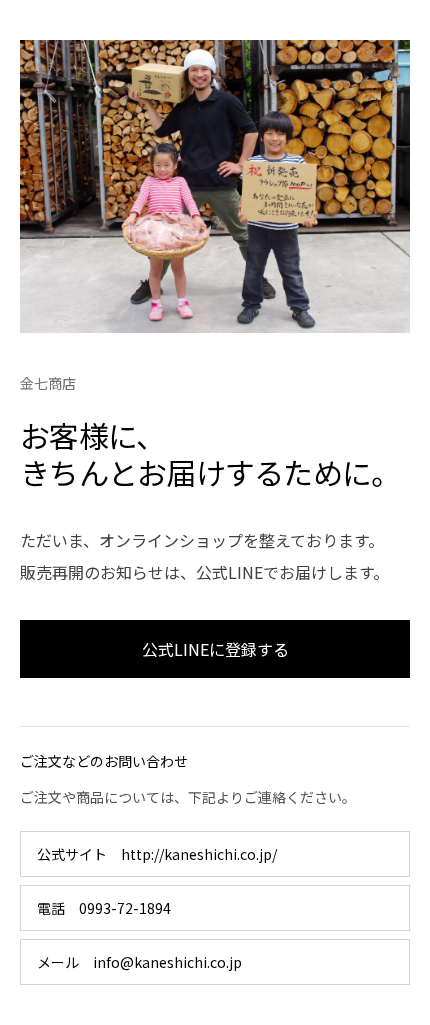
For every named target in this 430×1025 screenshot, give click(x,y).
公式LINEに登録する (215, 649)
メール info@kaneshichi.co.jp (139, 962)
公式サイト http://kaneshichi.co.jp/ (157, 854)
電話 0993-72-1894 (104, 908)
